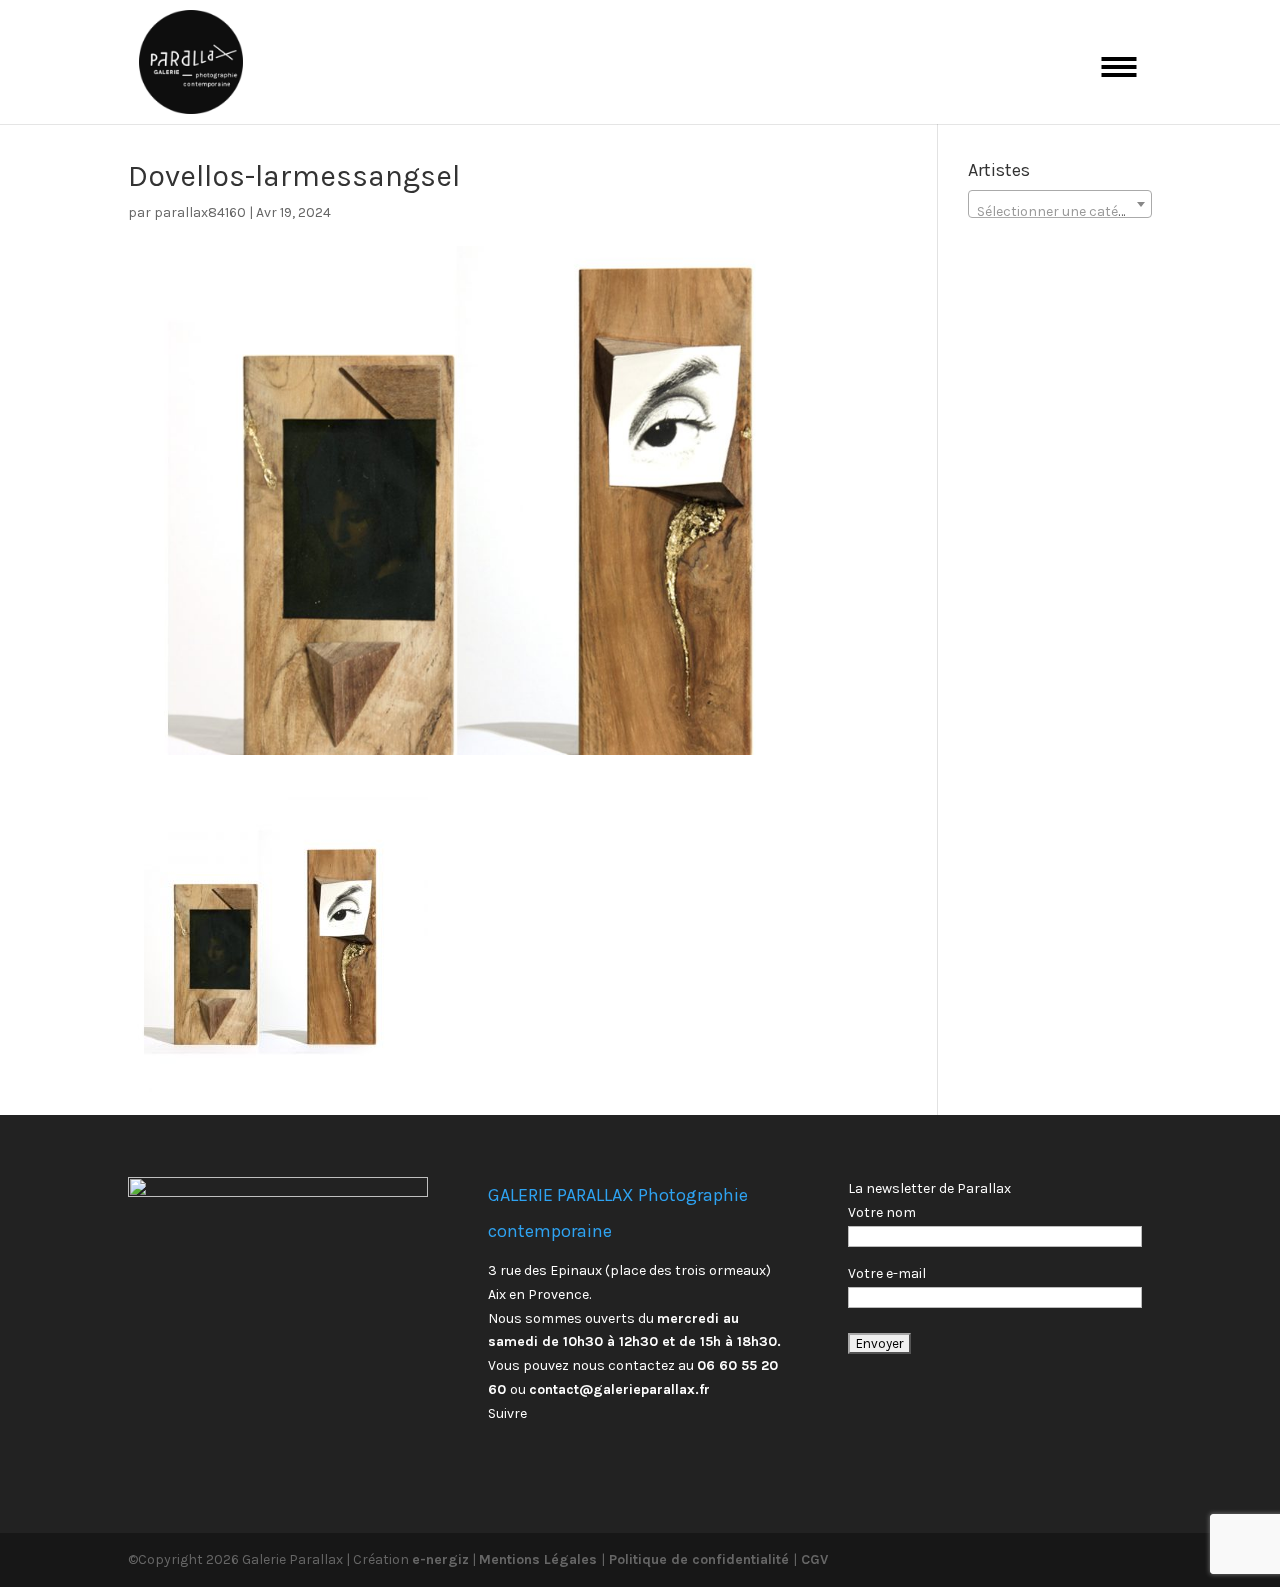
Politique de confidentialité (699, 1559)
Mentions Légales (540, 1559)
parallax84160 (200, 212)
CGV (812, 1559)
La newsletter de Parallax (929, 1188)
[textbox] (1060, 212)
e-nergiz (440, 1559)
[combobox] (1060, 204)
